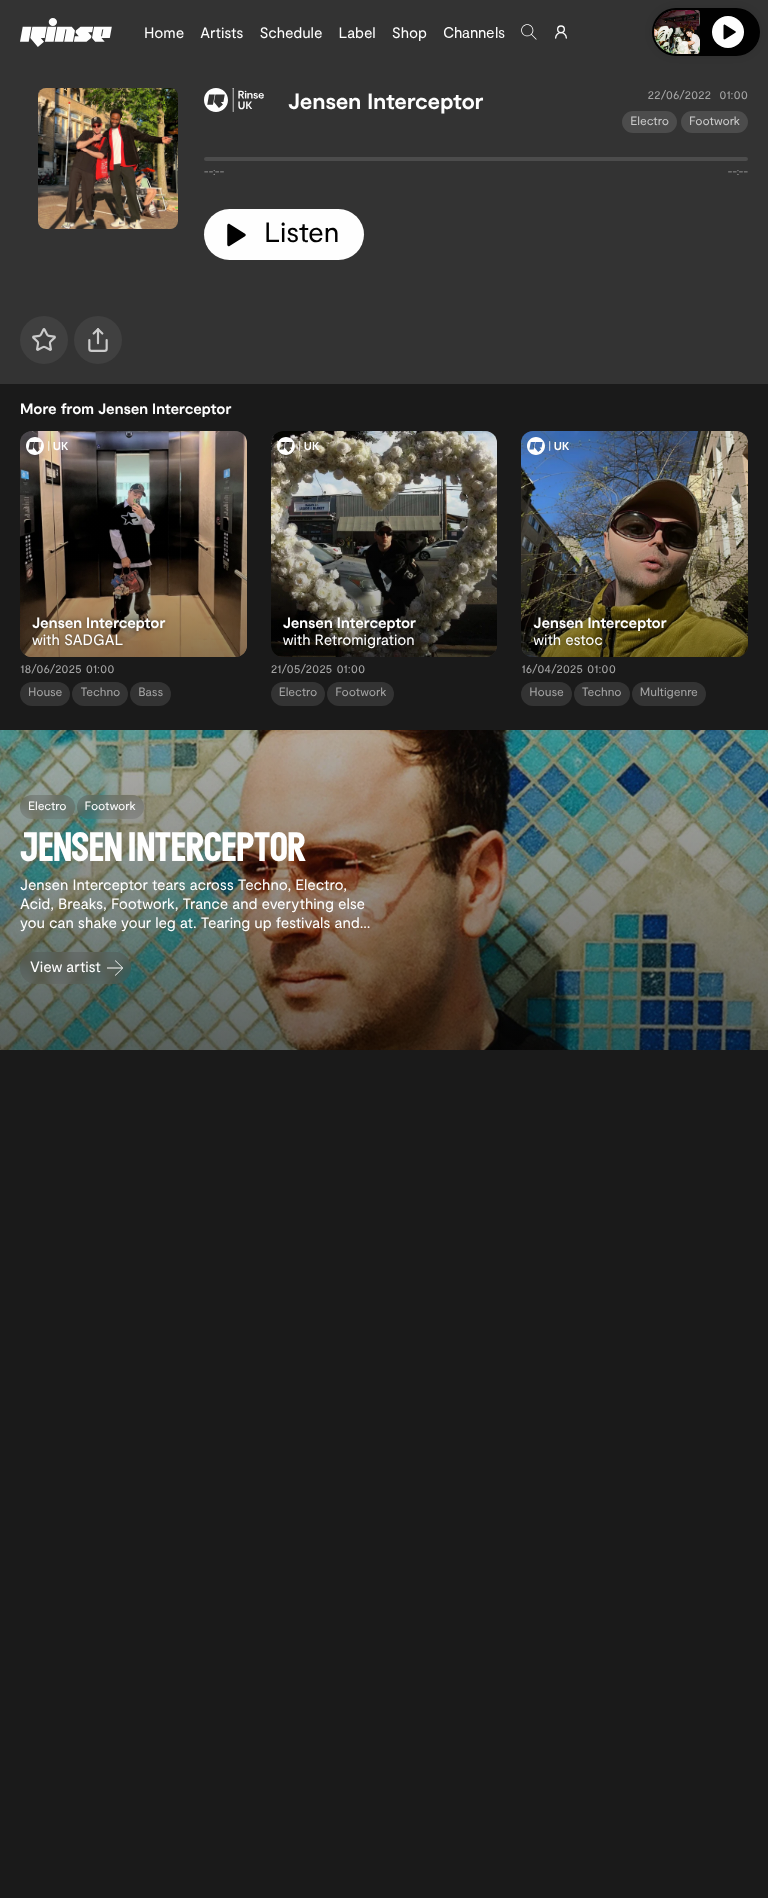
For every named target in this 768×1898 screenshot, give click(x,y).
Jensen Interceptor (385, 101)
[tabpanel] (476, 163)
